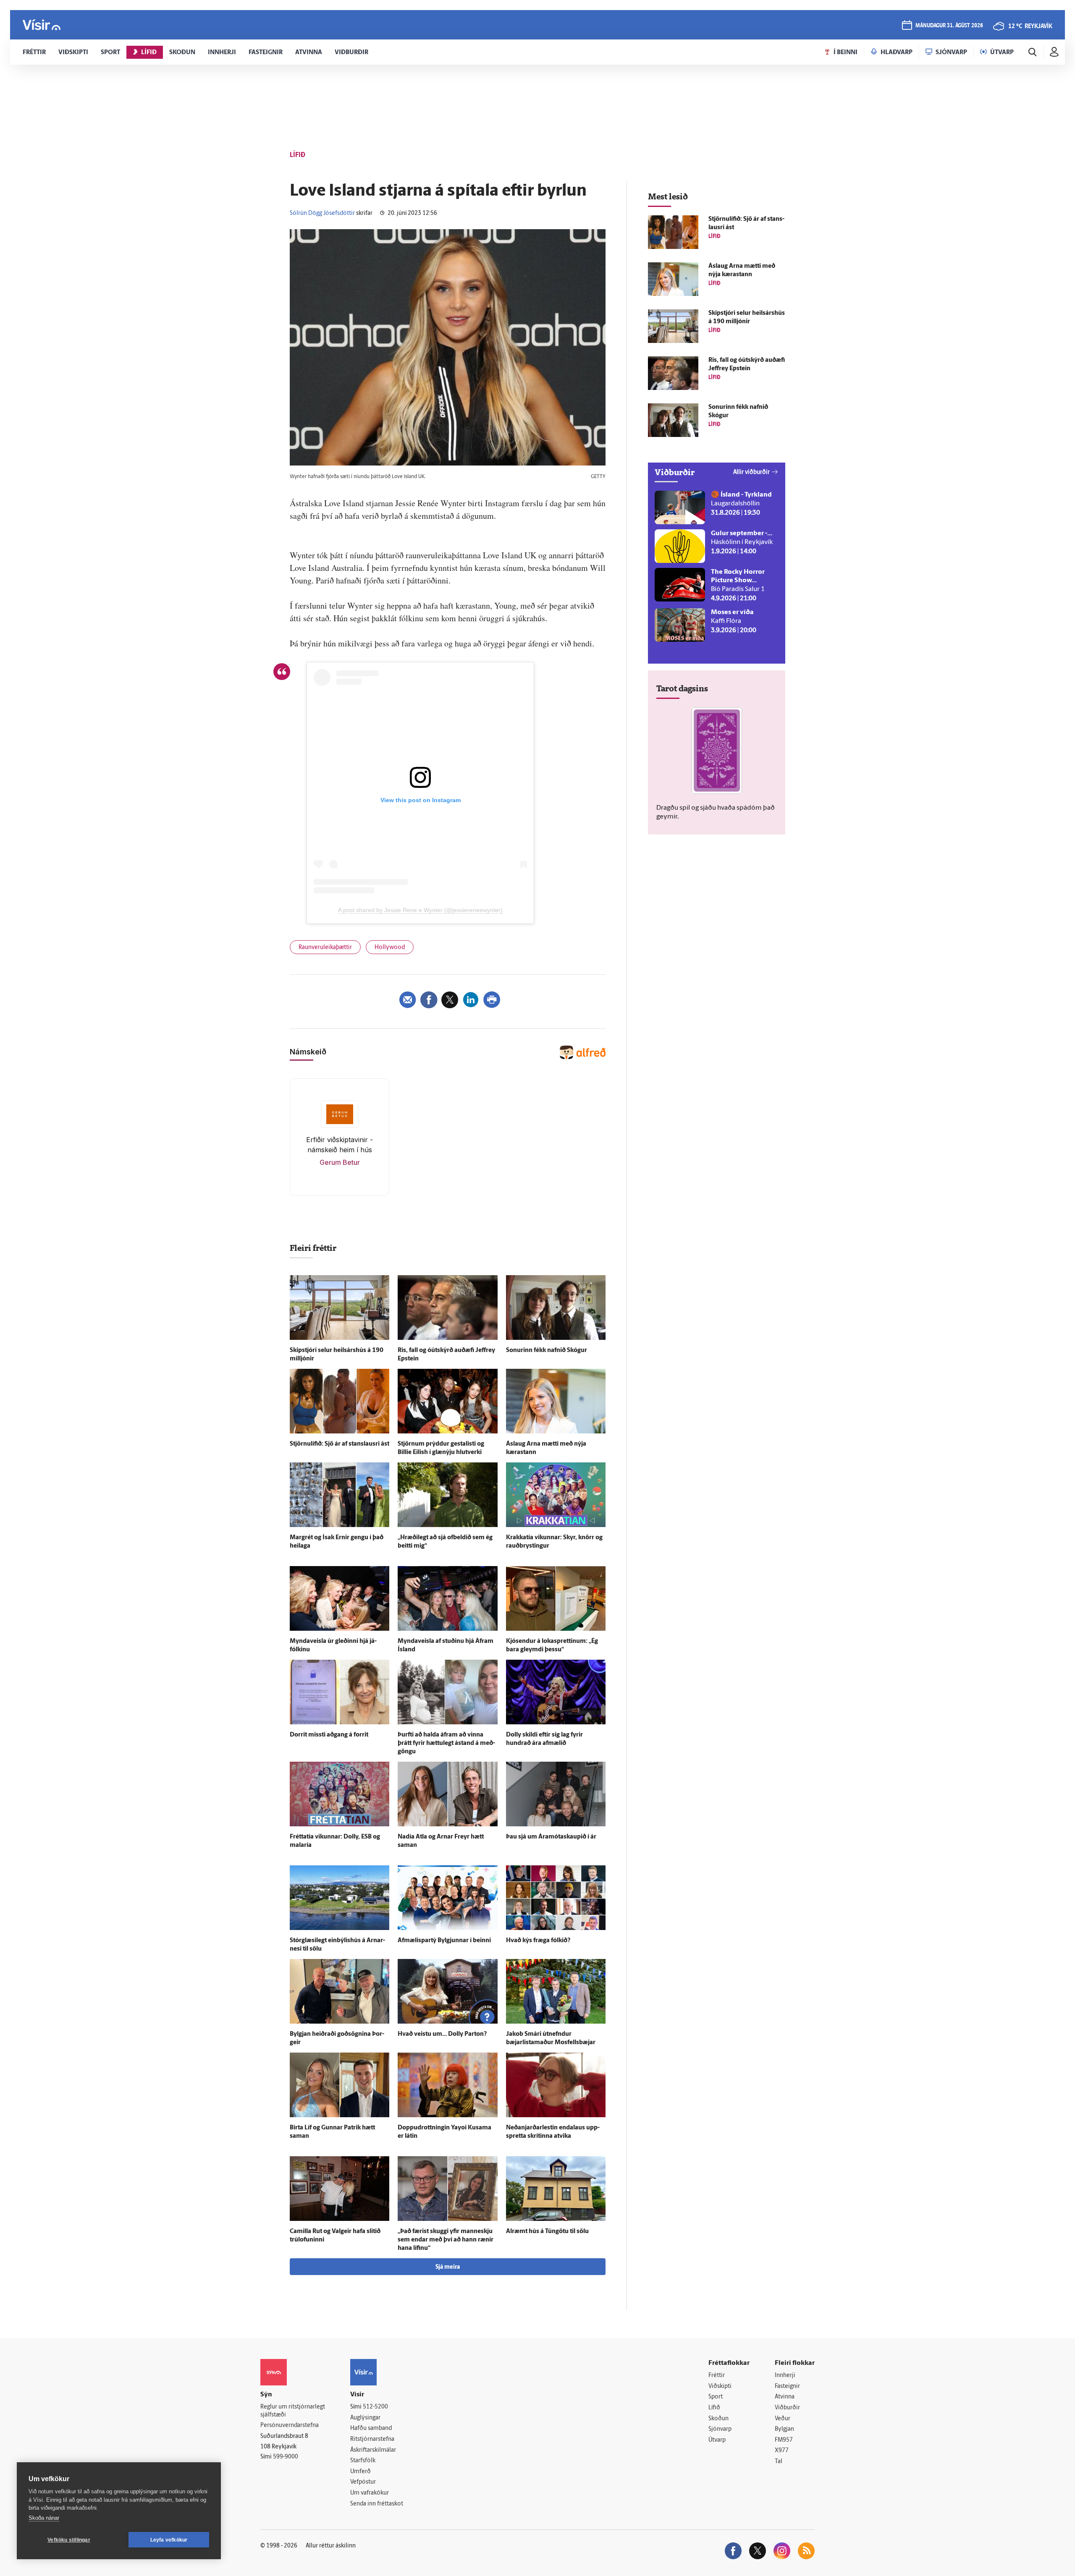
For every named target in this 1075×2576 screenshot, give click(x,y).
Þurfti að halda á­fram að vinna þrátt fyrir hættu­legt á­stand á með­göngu (446, 1743)
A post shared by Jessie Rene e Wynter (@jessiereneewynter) (420, 910)
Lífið (714, 2408)
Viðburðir (787, 2408)
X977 (782, 2451)
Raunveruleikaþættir (325, 948)
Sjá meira (448, 2267)
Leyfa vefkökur (169, 2540)
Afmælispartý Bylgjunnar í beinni (444, 1941)
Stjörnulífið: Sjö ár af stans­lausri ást (340, 1444)
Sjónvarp (720, 2429)
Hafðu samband (371, 2428)
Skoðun (718, 2419)
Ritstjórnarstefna (372, 2439)
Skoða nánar (44, 2518)
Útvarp (717, 2440)
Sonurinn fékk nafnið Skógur (547, 1351)
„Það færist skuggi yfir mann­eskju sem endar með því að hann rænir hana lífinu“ (446, 2240)
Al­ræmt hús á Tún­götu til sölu (547, 2232)
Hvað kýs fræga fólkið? (538, 1941)
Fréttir (717, 2376)
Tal (779, 2462)
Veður (783, 2419)
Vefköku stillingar (69, 2540)
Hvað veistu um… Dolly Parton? (442, 2034)
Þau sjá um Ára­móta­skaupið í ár (551, 1837)
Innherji (785, 2376)
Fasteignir (787, 2386)
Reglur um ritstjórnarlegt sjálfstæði (293, 2411)
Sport (716, 2397)
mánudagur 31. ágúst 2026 (949, 26)
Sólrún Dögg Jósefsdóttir (322, 213)
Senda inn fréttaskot (377, 2504)
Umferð (361, 2472)
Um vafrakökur (370, 2493)
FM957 (784, 2440)
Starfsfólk (363, 2461)
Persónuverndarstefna (290, 2426)
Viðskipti (720, 2386)
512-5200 (375, 2407)
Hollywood (390, 948)
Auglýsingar (365, 2418)
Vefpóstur (363, 2482)
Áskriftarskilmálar (373, 2450)
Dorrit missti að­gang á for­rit (329, 1735)
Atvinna (785, 2397)
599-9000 (286, 2457)
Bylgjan (784, 2429)
